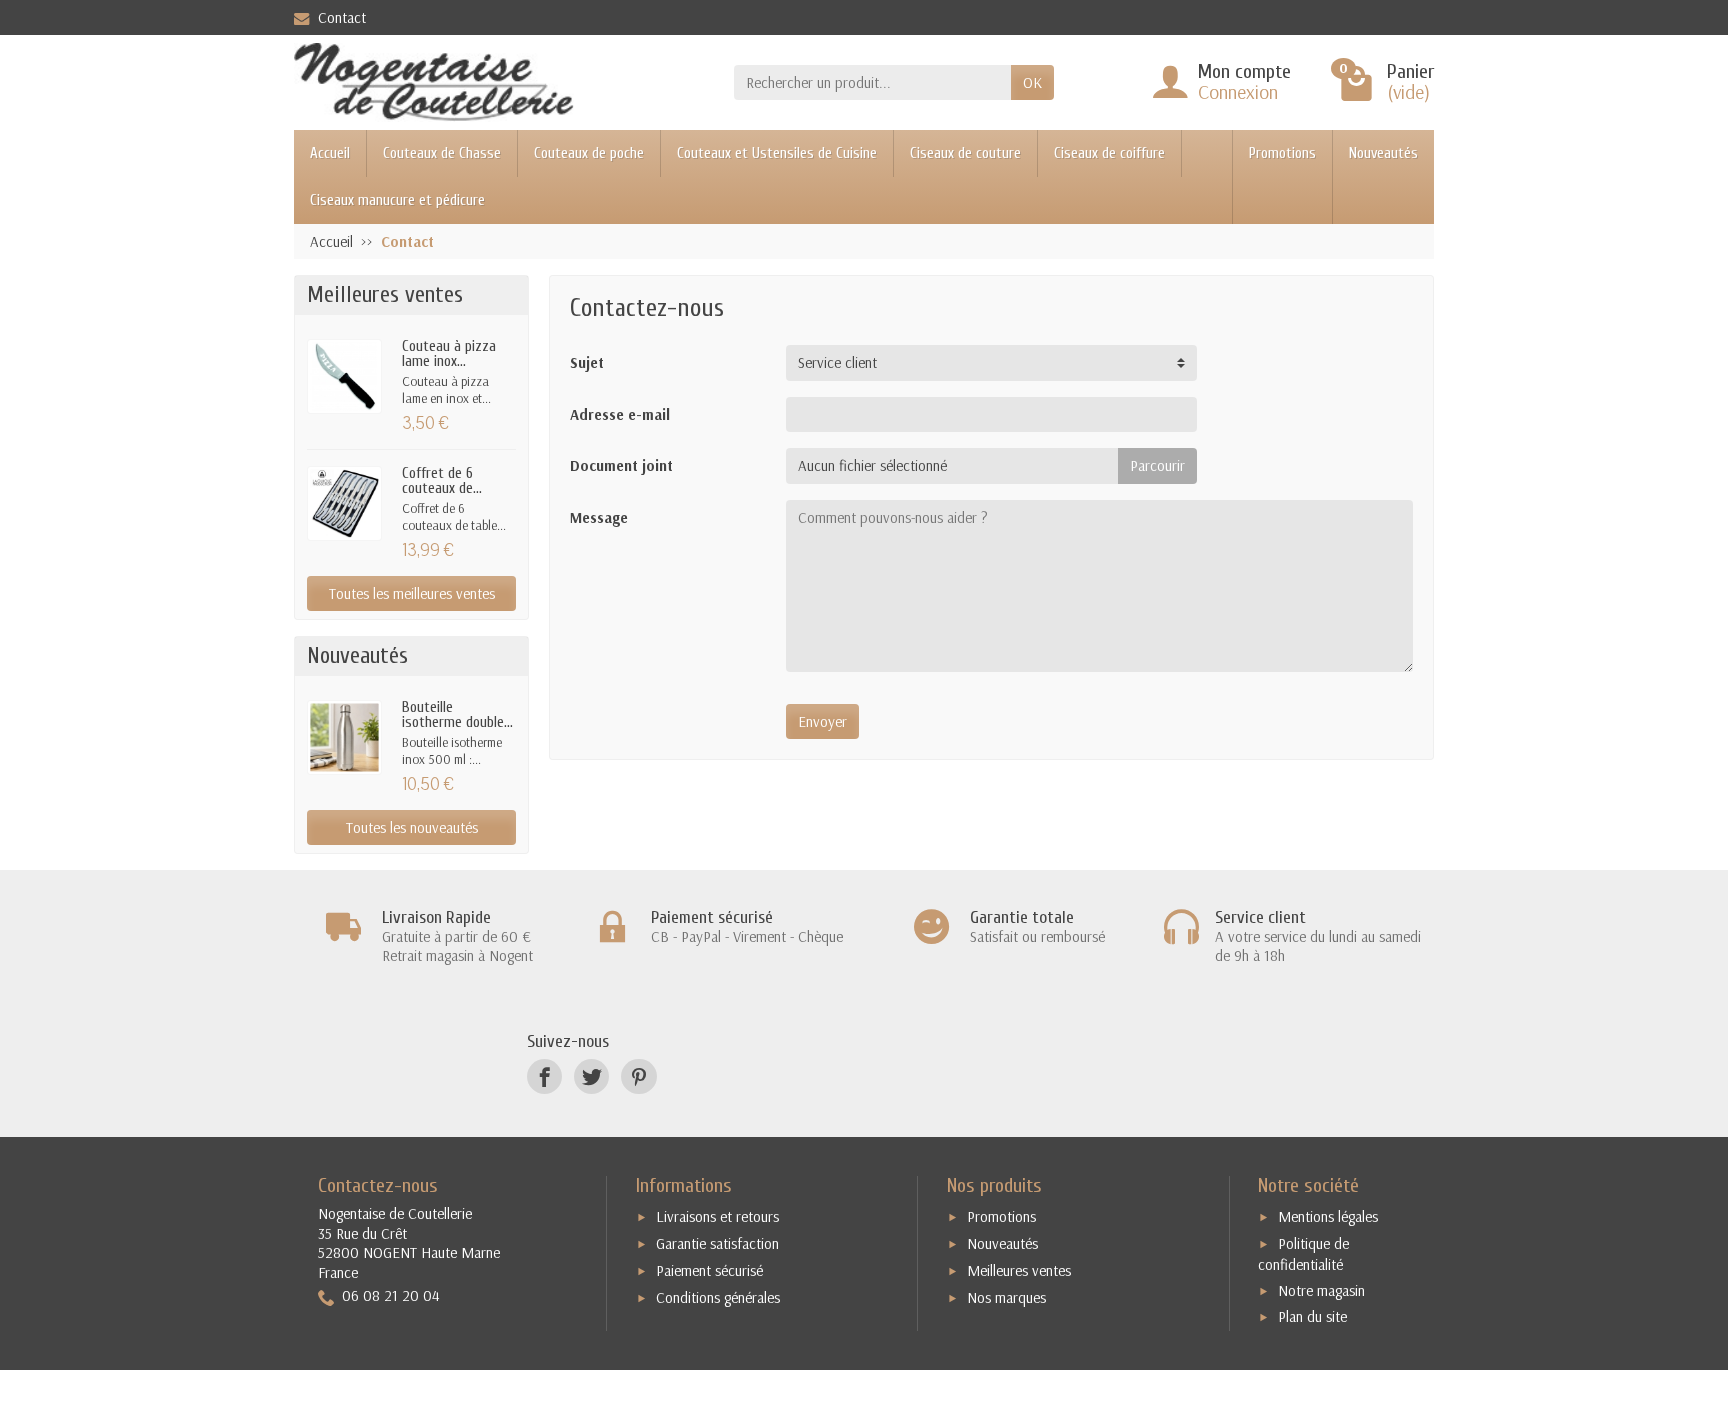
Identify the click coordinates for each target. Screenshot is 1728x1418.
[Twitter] (591, 1076)
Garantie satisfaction (717, 1243)
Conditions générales (718, 1297)
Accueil (330, 153)
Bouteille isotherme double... (457, 715)
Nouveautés (1383, 153)
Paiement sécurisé (709, 1270)
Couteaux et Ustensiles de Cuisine (777, 153)
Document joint (621, 465)
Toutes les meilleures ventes (412, 593)
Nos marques (1006, 1297)
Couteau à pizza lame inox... (449, 354)
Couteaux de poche (589, 153)
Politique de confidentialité (1303, 1254)
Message (599, 517)
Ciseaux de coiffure (1109, 153)
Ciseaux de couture (965, 153)
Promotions (1282, 153)
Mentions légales (1328, 1216)
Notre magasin (1321, 1290)
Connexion (1238, 91)
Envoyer (822, 721)
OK (1032, 82)
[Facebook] (544, 1076)
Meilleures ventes (1019, 1270)
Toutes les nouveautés (412, 827)
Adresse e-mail (620, 414)
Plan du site (1312, 1316)
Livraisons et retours (717, 1216)
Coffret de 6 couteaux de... (442, 481)
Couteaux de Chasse (442, 153)
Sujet (587, 362)
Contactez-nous (378, 1185)
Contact (342, 17)
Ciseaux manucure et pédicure (397, 200)
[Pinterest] (638, 1076)
